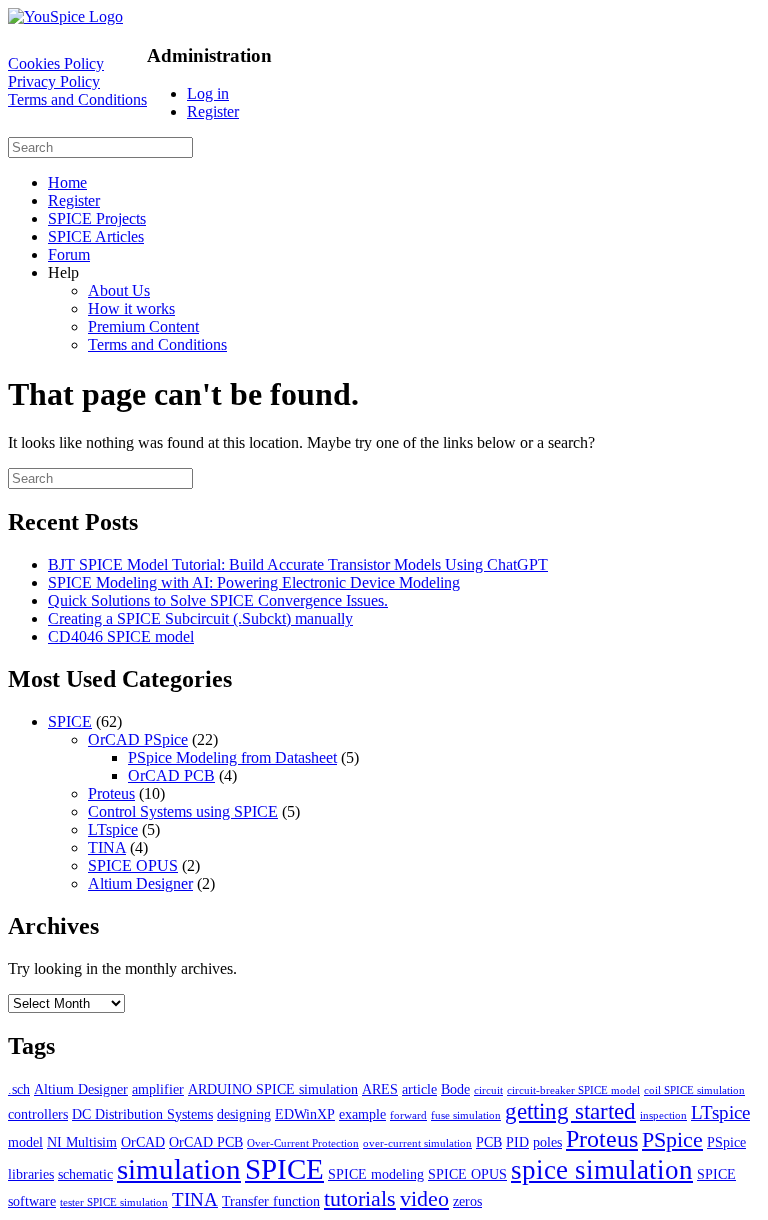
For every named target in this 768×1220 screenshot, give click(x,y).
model (25, 1142)
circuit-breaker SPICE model (573, 1090)
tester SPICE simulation (114, 1202)
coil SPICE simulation (694, 1090)
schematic (85, 1174)
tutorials (360, 1198)
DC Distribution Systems (142, 1114)
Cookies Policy (56, 63)
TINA (107, 847)
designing (244, 1114)
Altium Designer (140, 883)
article (419, 1089)
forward (408, 1115)
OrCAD (143, 1142)
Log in (208, 93)
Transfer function (271, 1201)
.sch (19, 1089)
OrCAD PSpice (138, 739)
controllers (38, 1114)
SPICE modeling (376, 1174)
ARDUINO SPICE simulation (273, 1089)
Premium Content (143, 326)
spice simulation (602, 1170)
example (362, 1114)
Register (213, 111)
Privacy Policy (54, 81)
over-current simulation (417, 1143)
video (424, 1198)
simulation (179, 1169)
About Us (119, 290)
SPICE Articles (96, 236)
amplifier (158, 1089)
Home (67, 182)
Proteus (111, 793)
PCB (489, 1142)
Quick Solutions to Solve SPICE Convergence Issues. (218, 600)
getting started (570, 1111)
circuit (488, 1090)
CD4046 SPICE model (121, 636)
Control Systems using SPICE (183, 811)
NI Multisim (82, 1142)
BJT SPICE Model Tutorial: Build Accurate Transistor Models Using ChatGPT (298, 564)
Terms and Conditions (77, 99)
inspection (663, 1115)
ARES (380, 1089)
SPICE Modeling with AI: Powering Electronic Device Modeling (254, 582)
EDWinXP (305, 1114)
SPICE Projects (97, 218)
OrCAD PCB (171, 775)
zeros (467, 1201)
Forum (69, 254)
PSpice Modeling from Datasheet (232, 757)
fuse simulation (466, 1115)
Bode (455, 1089)
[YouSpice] (65, 16)
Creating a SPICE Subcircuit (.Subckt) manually (200, 618)
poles (547, 1142)
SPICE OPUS (133, 865)
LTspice (113, 829)
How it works (131, 308)
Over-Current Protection (303, 1143)
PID (517, 1142)
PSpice (672, 1139)
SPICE (70, 721)
